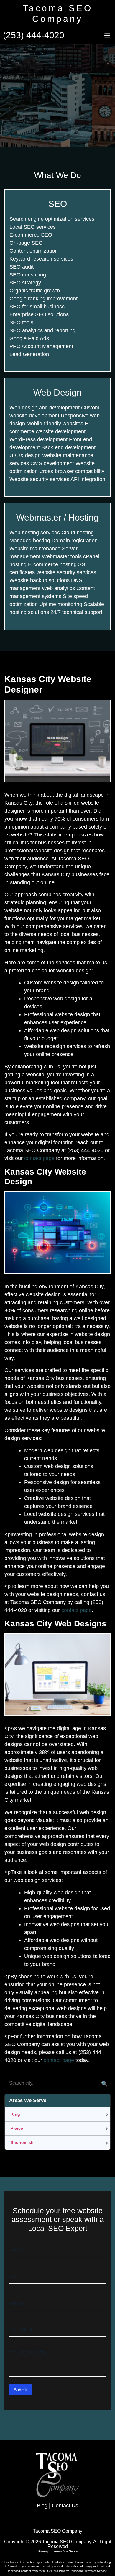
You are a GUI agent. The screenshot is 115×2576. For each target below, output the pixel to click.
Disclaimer (11, 2562)
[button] (107, 36)
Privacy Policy (69, 2571)
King (15, 2114)
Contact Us (65, 2506)
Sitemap (43, 2551)
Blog (42, 2506)
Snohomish (22, 2142)
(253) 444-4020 (34, 35)
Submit (20, 2390)
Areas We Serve (66, 2551)
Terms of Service (96, 2571)
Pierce (17, 2128)
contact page (39, 1158)
